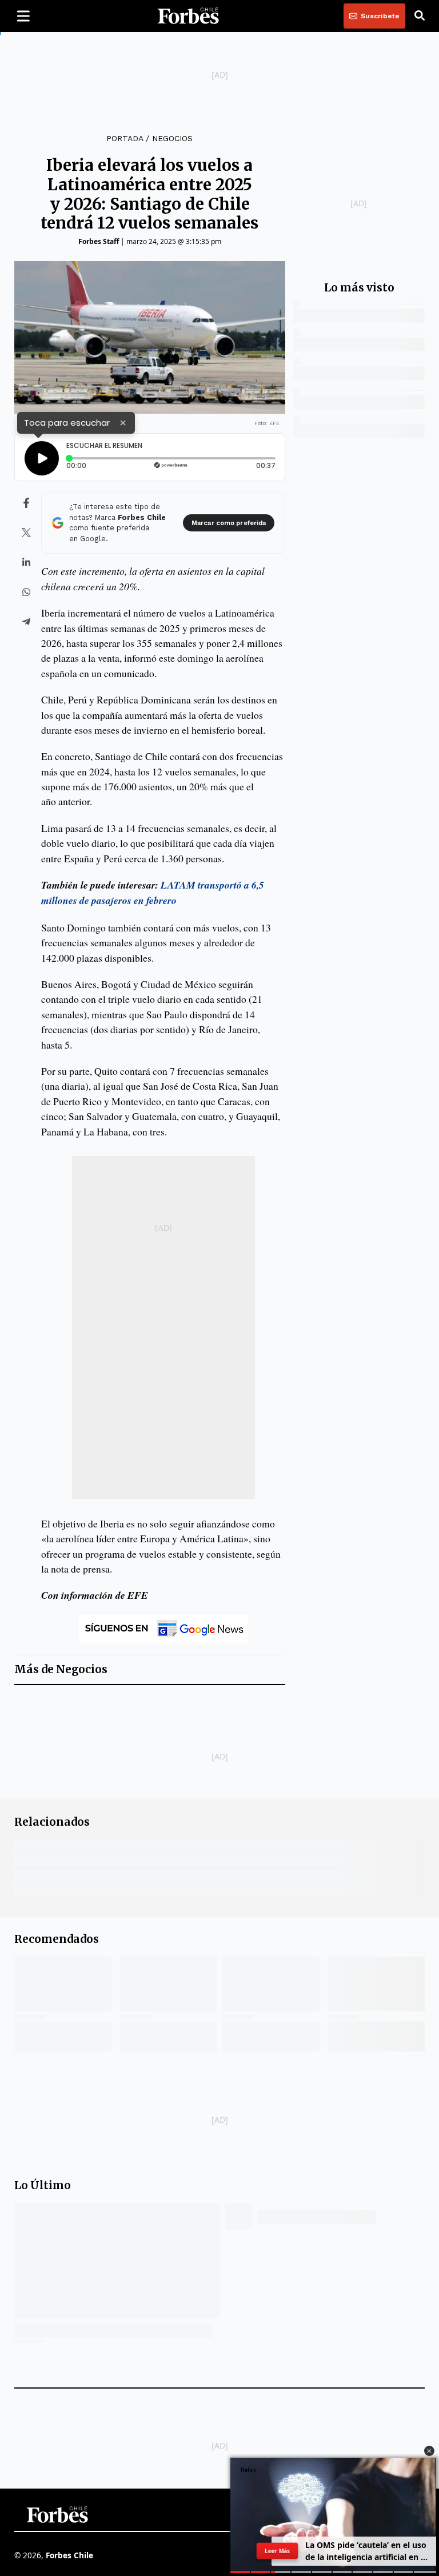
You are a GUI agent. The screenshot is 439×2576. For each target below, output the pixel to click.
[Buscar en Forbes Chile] (420, 16)
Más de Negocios (61, 1669)
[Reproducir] (42, 458)
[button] (429, 2451)
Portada (125, 138)
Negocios (172, 138)
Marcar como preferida (229, 523)
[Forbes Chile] (188, 16)
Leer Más (277, 2551)
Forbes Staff (99, 241)
